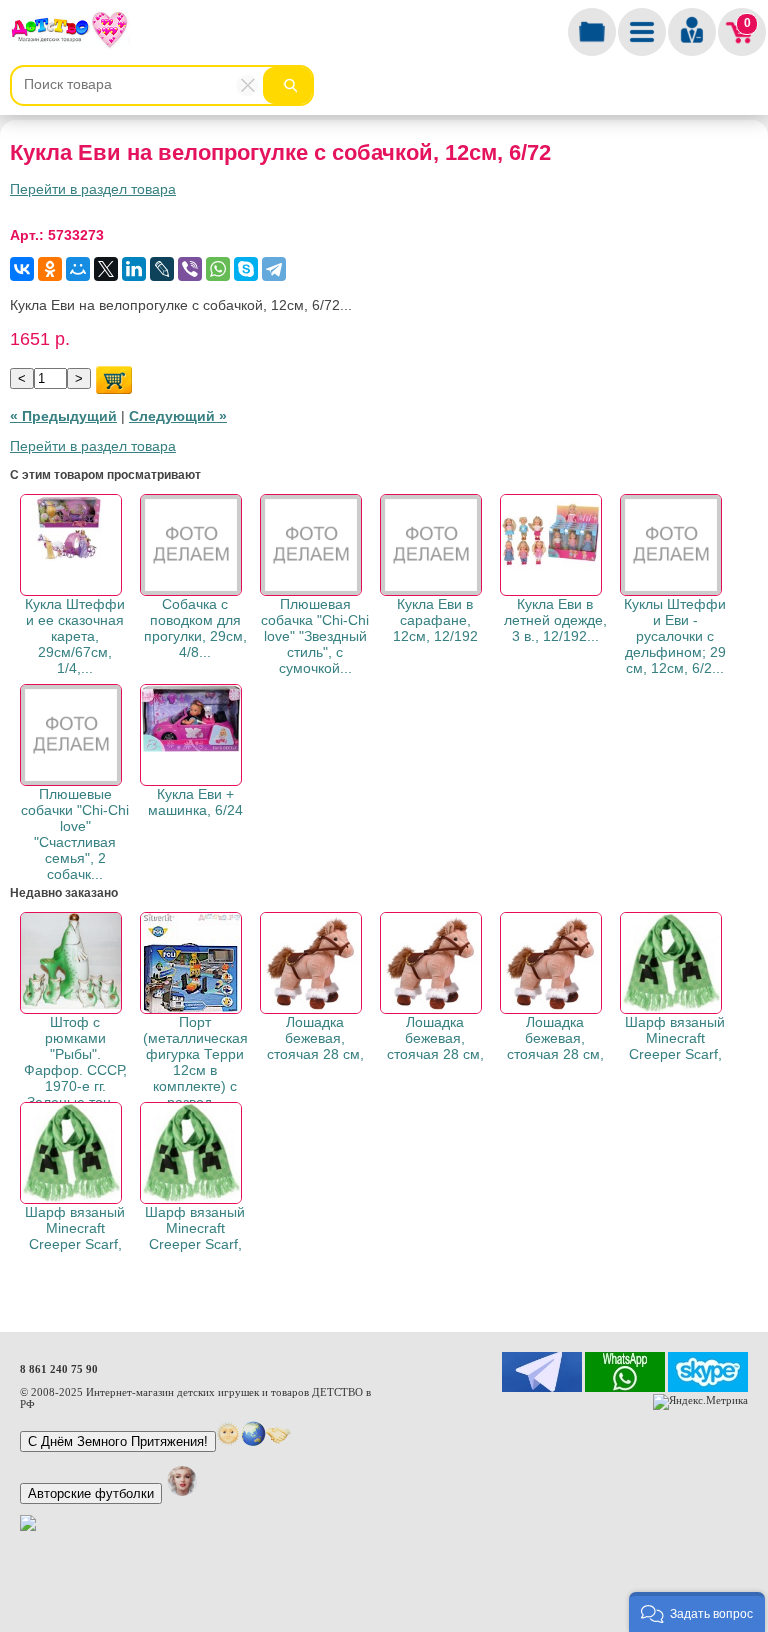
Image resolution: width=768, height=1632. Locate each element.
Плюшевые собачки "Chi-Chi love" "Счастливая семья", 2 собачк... (75, 834)
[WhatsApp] (218, 269)
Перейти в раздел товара (93, 189)
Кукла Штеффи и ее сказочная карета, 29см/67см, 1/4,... (75, 636)
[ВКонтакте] (22, 269)
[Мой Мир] (78, 269)
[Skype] (246, 269)
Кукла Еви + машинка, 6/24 (195, 802)
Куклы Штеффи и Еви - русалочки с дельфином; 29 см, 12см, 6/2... (675, 636)
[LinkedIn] (134, 269)
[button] (697, 1612)
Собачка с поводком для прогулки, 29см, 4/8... (195, 628)
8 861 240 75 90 (59, 1369)
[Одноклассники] (50, 269)
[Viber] (190, 269)
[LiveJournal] (162, 269)
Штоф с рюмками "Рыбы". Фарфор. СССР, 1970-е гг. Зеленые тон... (75, 1062)
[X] (106, 269)
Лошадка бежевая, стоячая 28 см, (315, 1038)
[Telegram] (274, 269)
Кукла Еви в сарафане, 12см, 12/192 (435, 620)
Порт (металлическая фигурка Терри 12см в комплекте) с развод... (195, 1062)
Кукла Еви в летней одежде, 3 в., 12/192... (555, 620)
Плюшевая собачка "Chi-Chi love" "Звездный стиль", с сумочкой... (315, 636)
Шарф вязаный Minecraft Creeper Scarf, (675, 1038)
